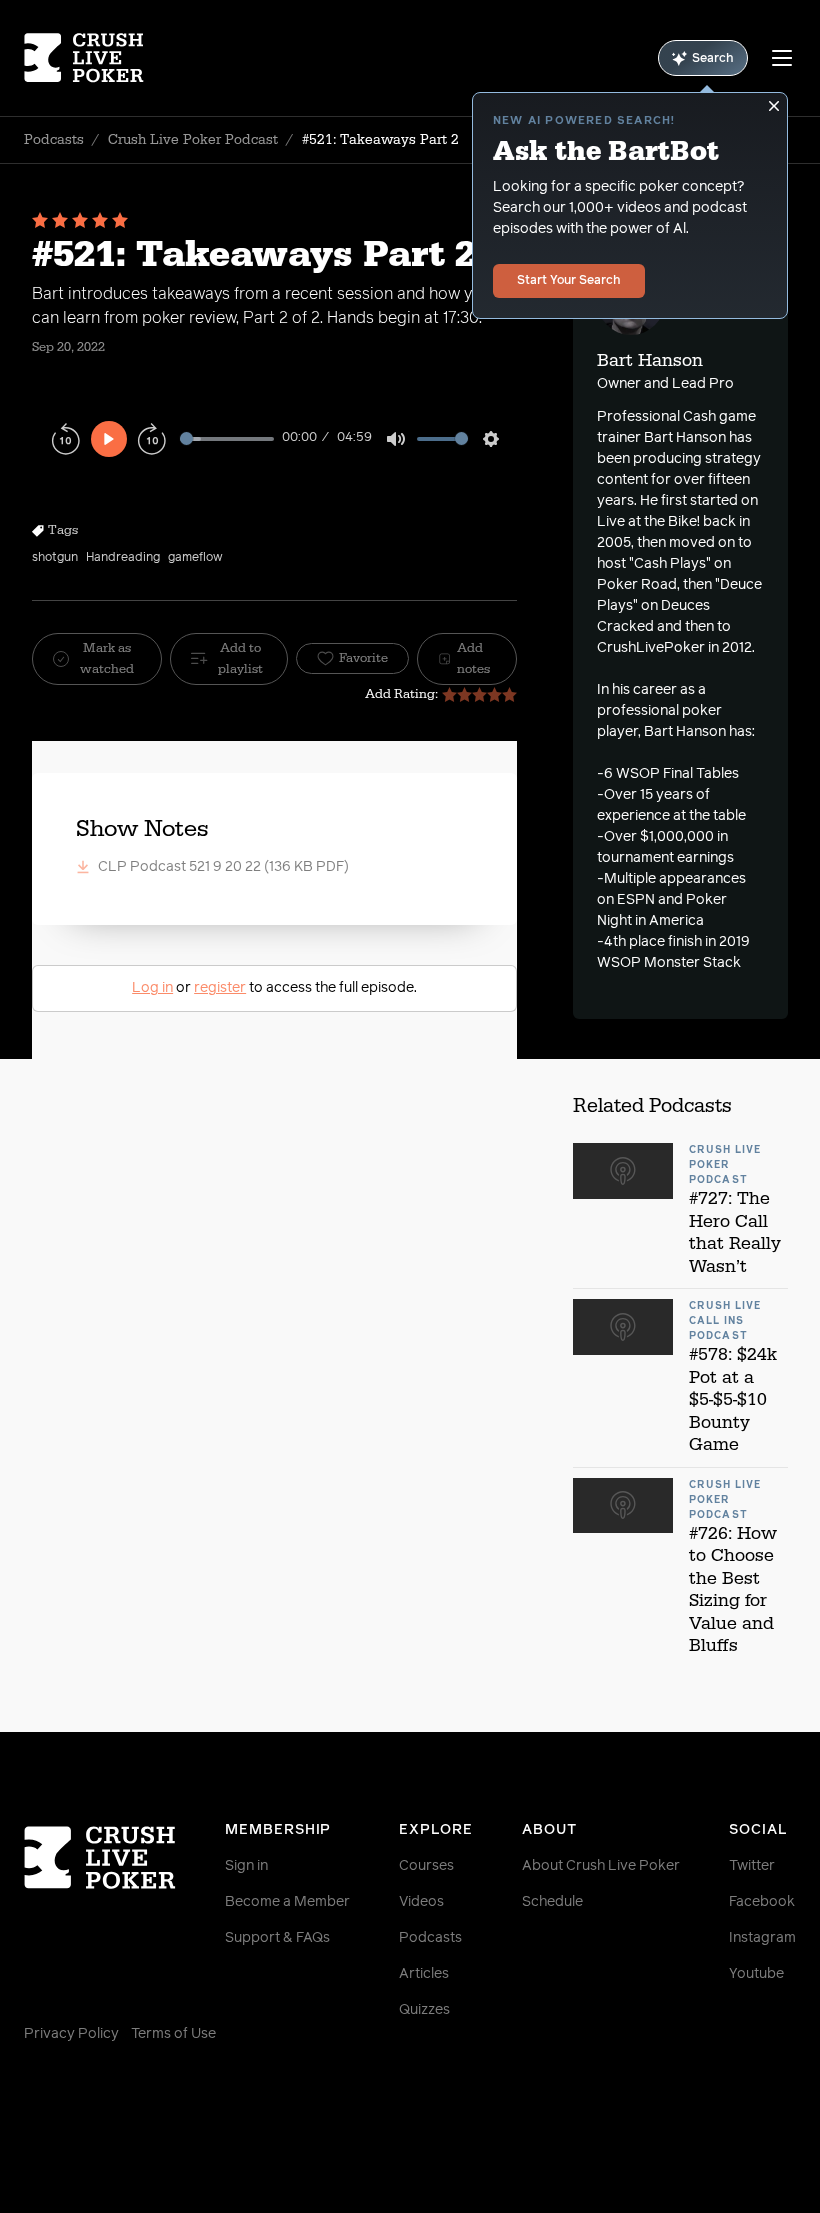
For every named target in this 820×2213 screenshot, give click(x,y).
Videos (421, 1902)
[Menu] (782, 58)
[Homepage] (88, 58)
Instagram (762, 1938)
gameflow (195, 558)
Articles (424, 1974)
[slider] (227, 438)
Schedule (552, 1902)
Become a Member (287, 1902)
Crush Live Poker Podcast (193, 140)
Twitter (752, 1866)
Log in (152, 988)
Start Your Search (569, 281)
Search (713, 59)
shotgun (55, 558)
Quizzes (424, 2010)
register (220, 988)
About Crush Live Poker (601, 1866)
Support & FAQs (277, 1938)
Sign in (246, 1866)
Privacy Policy (71, 2034)
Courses (426, 1866)
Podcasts (54, 140)
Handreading (123, 558)
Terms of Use (173, 2034)
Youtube (756, 1974)
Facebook (762, 1902)
